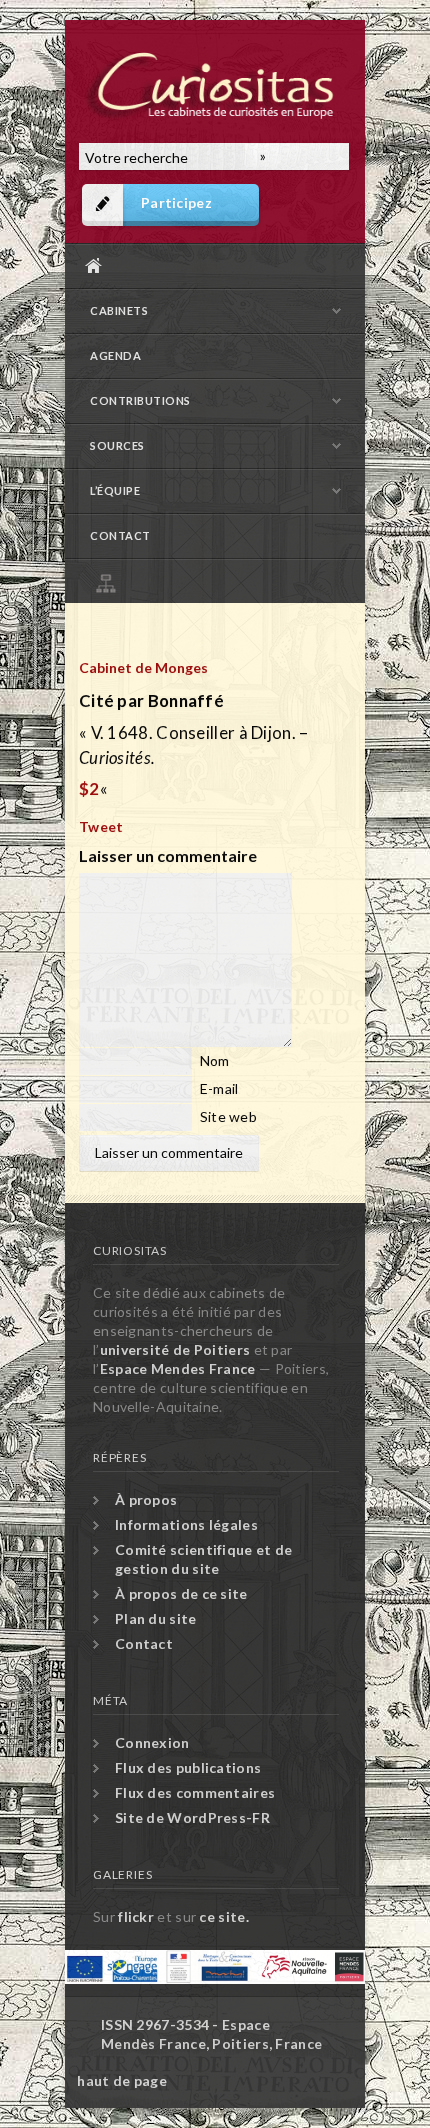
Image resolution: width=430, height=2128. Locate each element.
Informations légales (186, 1524)
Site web (228, 1116)
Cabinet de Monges (143, 667)
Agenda (115, 355)
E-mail (219, 1088)
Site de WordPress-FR (192, 1817)
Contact (120, 535)
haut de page (122, 2080)
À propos (146, 1499)
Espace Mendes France (178, 1368)
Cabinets (119, 310)
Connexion (152, 1742)
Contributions (140, 400)
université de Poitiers (175, 1349)
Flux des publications (188, 1767)
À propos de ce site (181, 1593)
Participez (176, 202)
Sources (117, 445)
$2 (89, 788)
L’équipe (115, 490)
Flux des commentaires (195, 1792)
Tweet (101, 826)
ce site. (223, 1916)
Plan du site (220, 580)
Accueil (210, 265)
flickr (136, 1916)
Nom (215, 1060)
